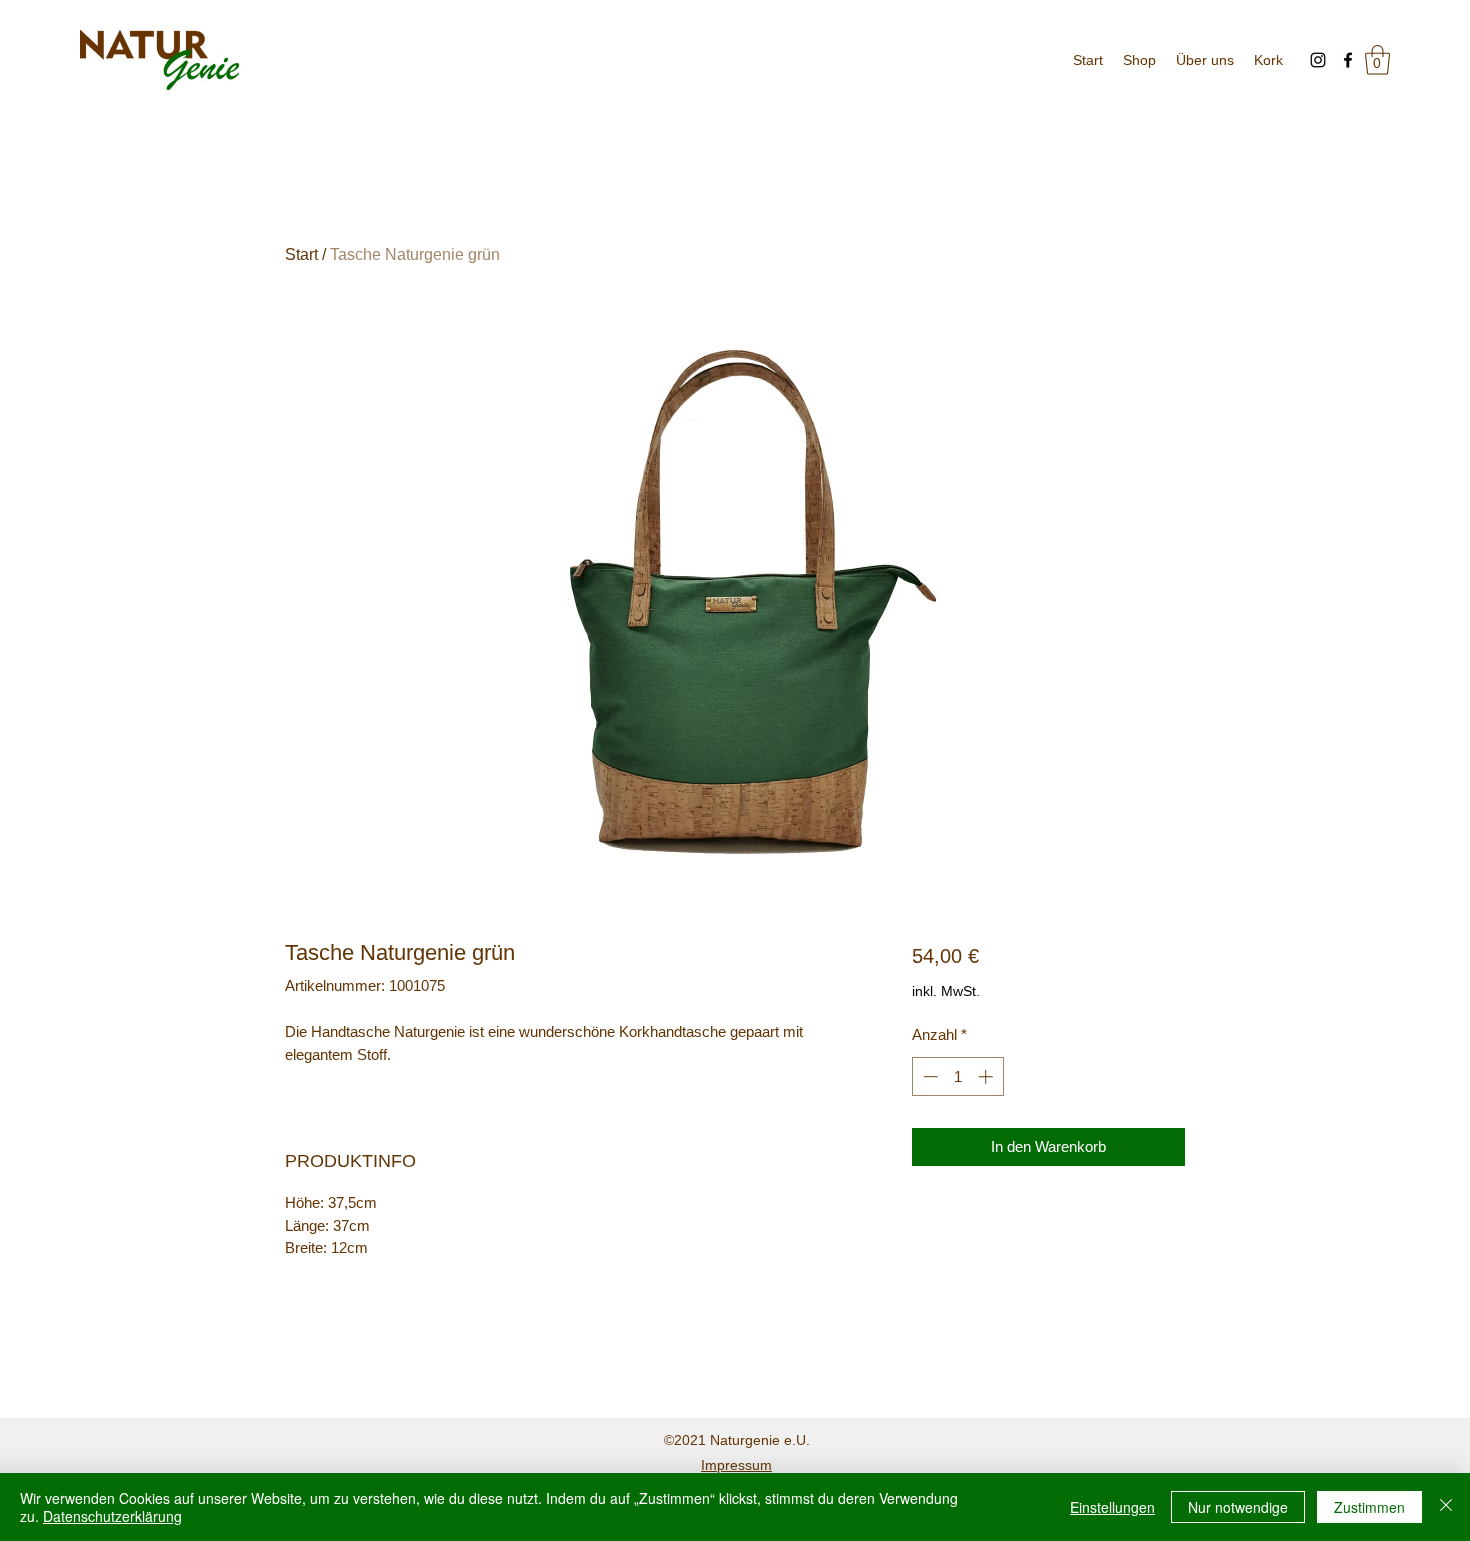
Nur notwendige (1238, 1507)
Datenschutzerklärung (112, 1516)
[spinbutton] (957, 1076)
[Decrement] (928, 1076)
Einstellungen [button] (1112, 1507)
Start (301, 254)
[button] (1377, 60)
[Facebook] (1348, 60)
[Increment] (987, 1076)
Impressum (736, 1465)
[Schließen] (1446, 1507)
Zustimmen (1369, 1507)
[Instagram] (1318, 60)
